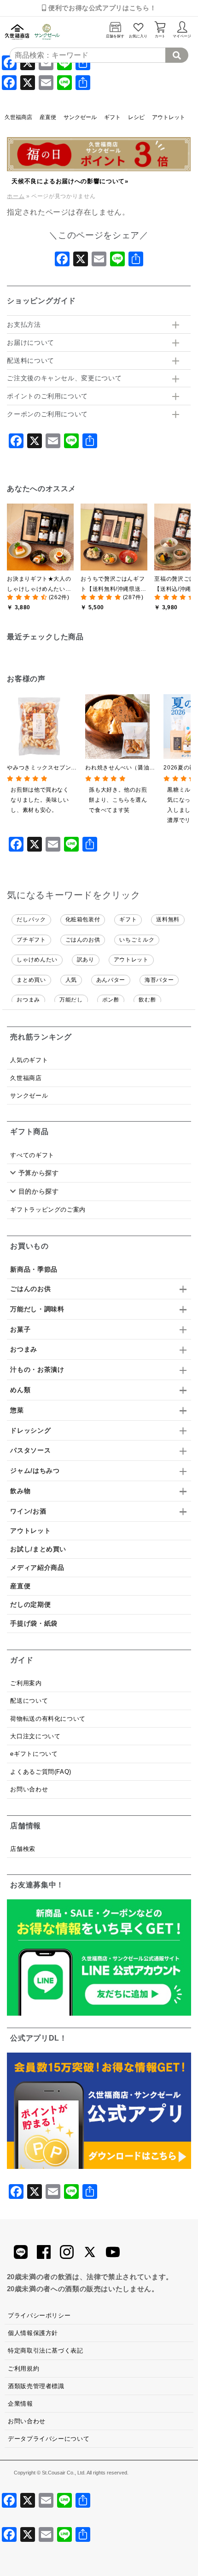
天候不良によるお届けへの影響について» (70, 181)
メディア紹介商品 (37, 1567)
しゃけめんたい (37, 960)
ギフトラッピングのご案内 (48, 1210)
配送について (29, 1701)
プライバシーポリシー (39, 2315)
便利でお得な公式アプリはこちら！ (101, 8)
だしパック (31, 919)
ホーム (16, 196)
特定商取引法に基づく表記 (46, 2351)
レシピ (136, 117)
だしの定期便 (30, 1604)
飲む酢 (147, 1000)
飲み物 (20, 1491)
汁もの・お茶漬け (37, 1369)
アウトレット (169, 117)
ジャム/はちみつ (35, 1471)
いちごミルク (137, 940)
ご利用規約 (23, 2369)
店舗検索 (23, 1849)
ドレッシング (30, 1430)
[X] (81, 262)
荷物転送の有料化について (48, 1719)
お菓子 (20, 1329)
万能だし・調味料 (37, 1309)
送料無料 (168, 919)
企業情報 (20, 2404)
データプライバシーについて (49, 2439)
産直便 (48, 117)
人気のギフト (29, 1060)
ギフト (112, 117)
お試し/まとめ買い (38, 1549)
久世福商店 (18, 117)
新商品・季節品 (34, 1269)
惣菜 (17, 1410)
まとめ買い (31, 980)
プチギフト (31, 940)
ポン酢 (111, 1000)
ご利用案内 (26, 1683)
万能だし (71, 1000)
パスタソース (30, 1450)
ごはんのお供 (83, 940)
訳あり (86, 960)
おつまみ (28, 1000)
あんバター (111, 980)
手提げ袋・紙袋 (34, 1623)
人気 (71, 980)
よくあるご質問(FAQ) (41, 1772)
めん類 (20, 1390)
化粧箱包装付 (83, 919)
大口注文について (35, 1736)
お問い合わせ (29, 1789)
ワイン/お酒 (28, 1511)
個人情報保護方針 (33, 2333)
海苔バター (159, 980)
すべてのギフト (32, 1155)
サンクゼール (80, 117)
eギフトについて (34, 1754)
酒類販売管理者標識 (36, 2386)
